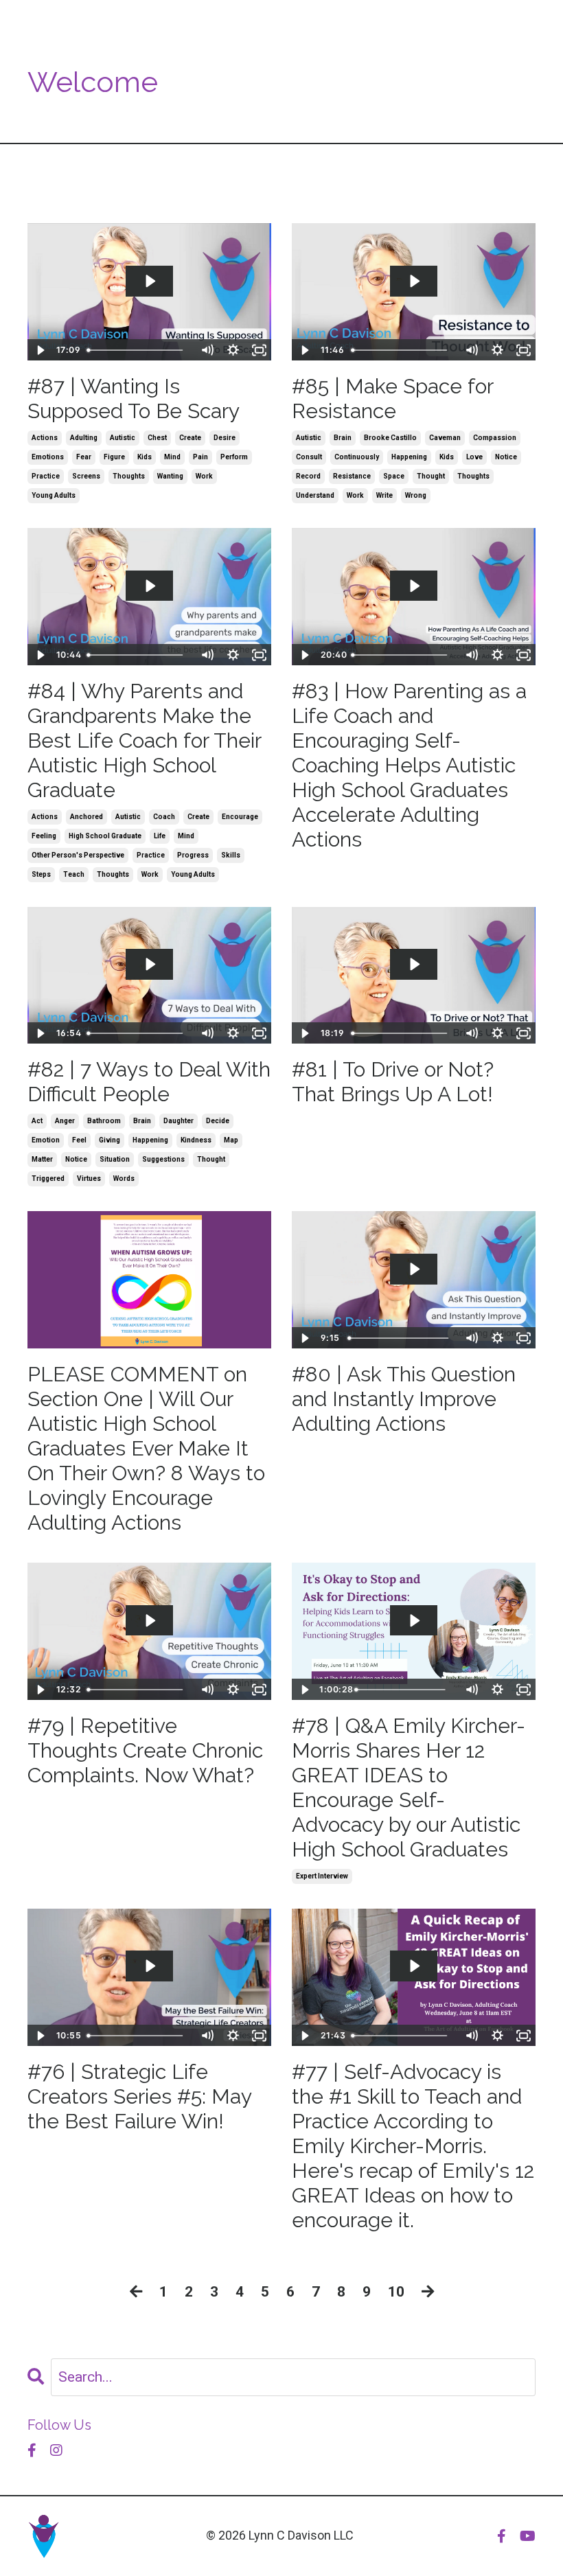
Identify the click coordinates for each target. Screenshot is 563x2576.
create (190, 438)
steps (41, 874)
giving (110, 1140)
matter (42, 1159)
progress (193, 855)
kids (145, 457)
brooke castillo (390, 438)
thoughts (129, 476)
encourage (240, 817)
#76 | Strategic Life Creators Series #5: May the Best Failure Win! (139, 2096)
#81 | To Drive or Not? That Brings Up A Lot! (393, 1082)
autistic (123, 438)
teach (74, 874)
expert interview (322, 1876)
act (37, 1121)
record (308, 476)
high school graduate (105, 836)
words (124, 1178)
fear (84, 457)
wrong (416, 495)
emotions (48, 457)
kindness (196, 1140)
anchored (87, 817)
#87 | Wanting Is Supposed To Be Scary (134, 399)
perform (234, 457)
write (384, 495)
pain (200, 457)
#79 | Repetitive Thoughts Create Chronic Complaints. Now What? (145, 1750)
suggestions (163, 1159)
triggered (48, 1178)
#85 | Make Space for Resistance (392, 399)
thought (431, 476)
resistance (352, 476)
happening (409, 457)
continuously (357, 457)
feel (79, 1140)
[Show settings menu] (233, 350)
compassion (495, 438)
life (160, 836)
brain (343, 438)
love (474, 457)
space (394, 476)
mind (172, 457)
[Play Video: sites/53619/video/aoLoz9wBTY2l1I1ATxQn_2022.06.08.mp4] (414, 1966)
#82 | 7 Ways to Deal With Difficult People (149, 1082)
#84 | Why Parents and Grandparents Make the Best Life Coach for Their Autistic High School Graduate (144, 740)
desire (225, 438)
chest (157, 438)
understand (315, 495)
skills (231, 855)
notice (506, 457)
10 (396, 2292)
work (204, 476)
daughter (179, 1121)
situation (115, 1159)
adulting (84, 438)
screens (86, 476)
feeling (44, 836)
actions (45, 438)
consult (309, 457)
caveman (445, 438)
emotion (46, 1140)
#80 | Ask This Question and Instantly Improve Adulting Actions (404, 1399)
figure (114, 457)
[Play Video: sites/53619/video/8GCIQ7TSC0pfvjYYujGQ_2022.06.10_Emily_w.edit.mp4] (414, 1621)
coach (164, 817)
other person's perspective (78, 855)
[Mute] (207, 350)
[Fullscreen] (259, 350)
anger (65, 1121)
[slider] (138, 350)
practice (46, 476)
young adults (54, 495)
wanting (170, 476)
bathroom (104, 1121)
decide (218, 1121)
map (231, 1140)
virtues (89, 1178)
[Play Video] (40, 350)
